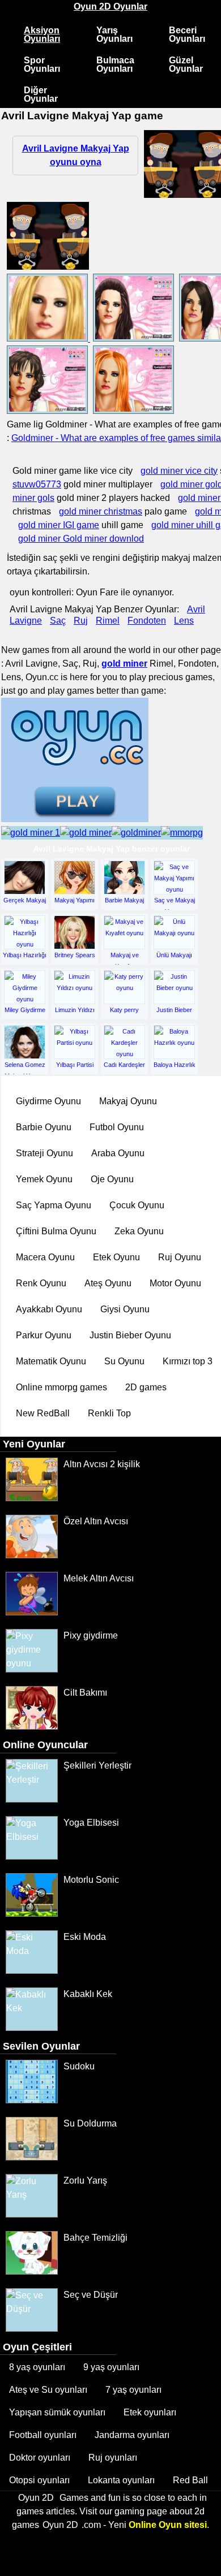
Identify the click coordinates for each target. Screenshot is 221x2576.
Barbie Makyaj (124, 900)
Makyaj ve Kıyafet (125, 959)
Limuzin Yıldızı (75, 1010)
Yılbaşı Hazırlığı (25, 955)
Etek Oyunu (116, 1257)
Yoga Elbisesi (91, 1823)
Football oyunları (43, 2435)
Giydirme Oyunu (48, 1101)
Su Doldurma (90, 2123)
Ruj (81, 621)
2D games (146, 1387)
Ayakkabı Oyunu (49, 1309)
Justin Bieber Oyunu (130, 1335)
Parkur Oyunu (44, 1335)
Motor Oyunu (175, 1283)
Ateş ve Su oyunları (48, 2390)
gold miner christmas (101, 511)
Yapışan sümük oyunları (57, 2412)
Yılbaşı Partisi (75, 1065)
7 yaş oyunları (133, 2390)
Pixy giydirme (91, 1635)
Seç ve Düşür (91, 2295)
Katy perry (124, 1010)
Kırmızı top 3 (188, 1361)
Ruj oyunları (113, 2458)
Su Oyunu (124, 1361)
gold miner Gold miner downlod (81, 539)
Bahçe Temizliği (95, 2238)
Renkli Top (109, 1413)
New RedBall (43, 1413)
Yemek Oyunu (44, 1179)
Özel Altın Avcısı (96, 1521)
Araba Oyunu (118, 1153)
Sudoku (79, 2066)
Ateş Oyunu (108, 1283)
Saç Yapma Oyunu (54, 1205)
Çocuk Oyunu (137, 1205)
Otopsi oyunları (39, 2480)
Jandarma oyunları (132, 2435)
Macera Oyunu (45, 1257)
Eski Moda (85, 1937)
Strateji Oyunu (44, 1153)
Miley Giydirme (25, 1010)
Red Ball (190, 2480)
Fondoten (147, 621)
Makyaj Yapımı (75, 900)
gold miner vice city (179, 471)
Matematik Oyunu (51, 1361)
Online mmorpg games (61, 1387)
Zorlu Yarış (85, 2180)
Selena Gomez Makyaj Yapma (25, 1069)
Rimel (108, 621)
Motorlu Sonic (91, 1880)
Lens (184, 621)
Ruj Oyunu (180, 1257)
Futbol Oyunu (117, 1127)
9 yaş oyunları (111, 2367)
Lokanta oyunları (121, 2480)
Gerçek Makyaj (25, 900)
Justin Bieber (174, 1010)
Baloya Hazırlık (175, 1065)
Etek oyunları (150, 2412)
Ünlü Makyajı (174, 955)
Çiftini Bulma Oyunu (56, 1231)
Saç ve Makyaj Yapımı (175, 904)
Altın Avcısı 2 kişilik (102, 1464)
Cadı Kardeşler (124, 1065)
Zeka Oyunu (139, 1231)
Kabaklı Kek (88, 1994)
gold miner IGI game (59, 525)
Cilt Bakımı (85, 1693)
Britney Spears (75, 955)
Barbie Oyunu (44, 1127)
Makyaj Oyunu (128, 1101)
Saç (58, 621)
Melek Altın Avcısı (99, 1578)
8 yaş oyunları (37, 2367)
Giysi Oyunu (125, 1309)
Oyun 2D (36, 2498)
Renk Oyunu (41, 1283)
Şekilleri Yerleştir (97, 1765)
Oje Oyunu (112, 1179)
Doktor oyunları (40, 2458)
